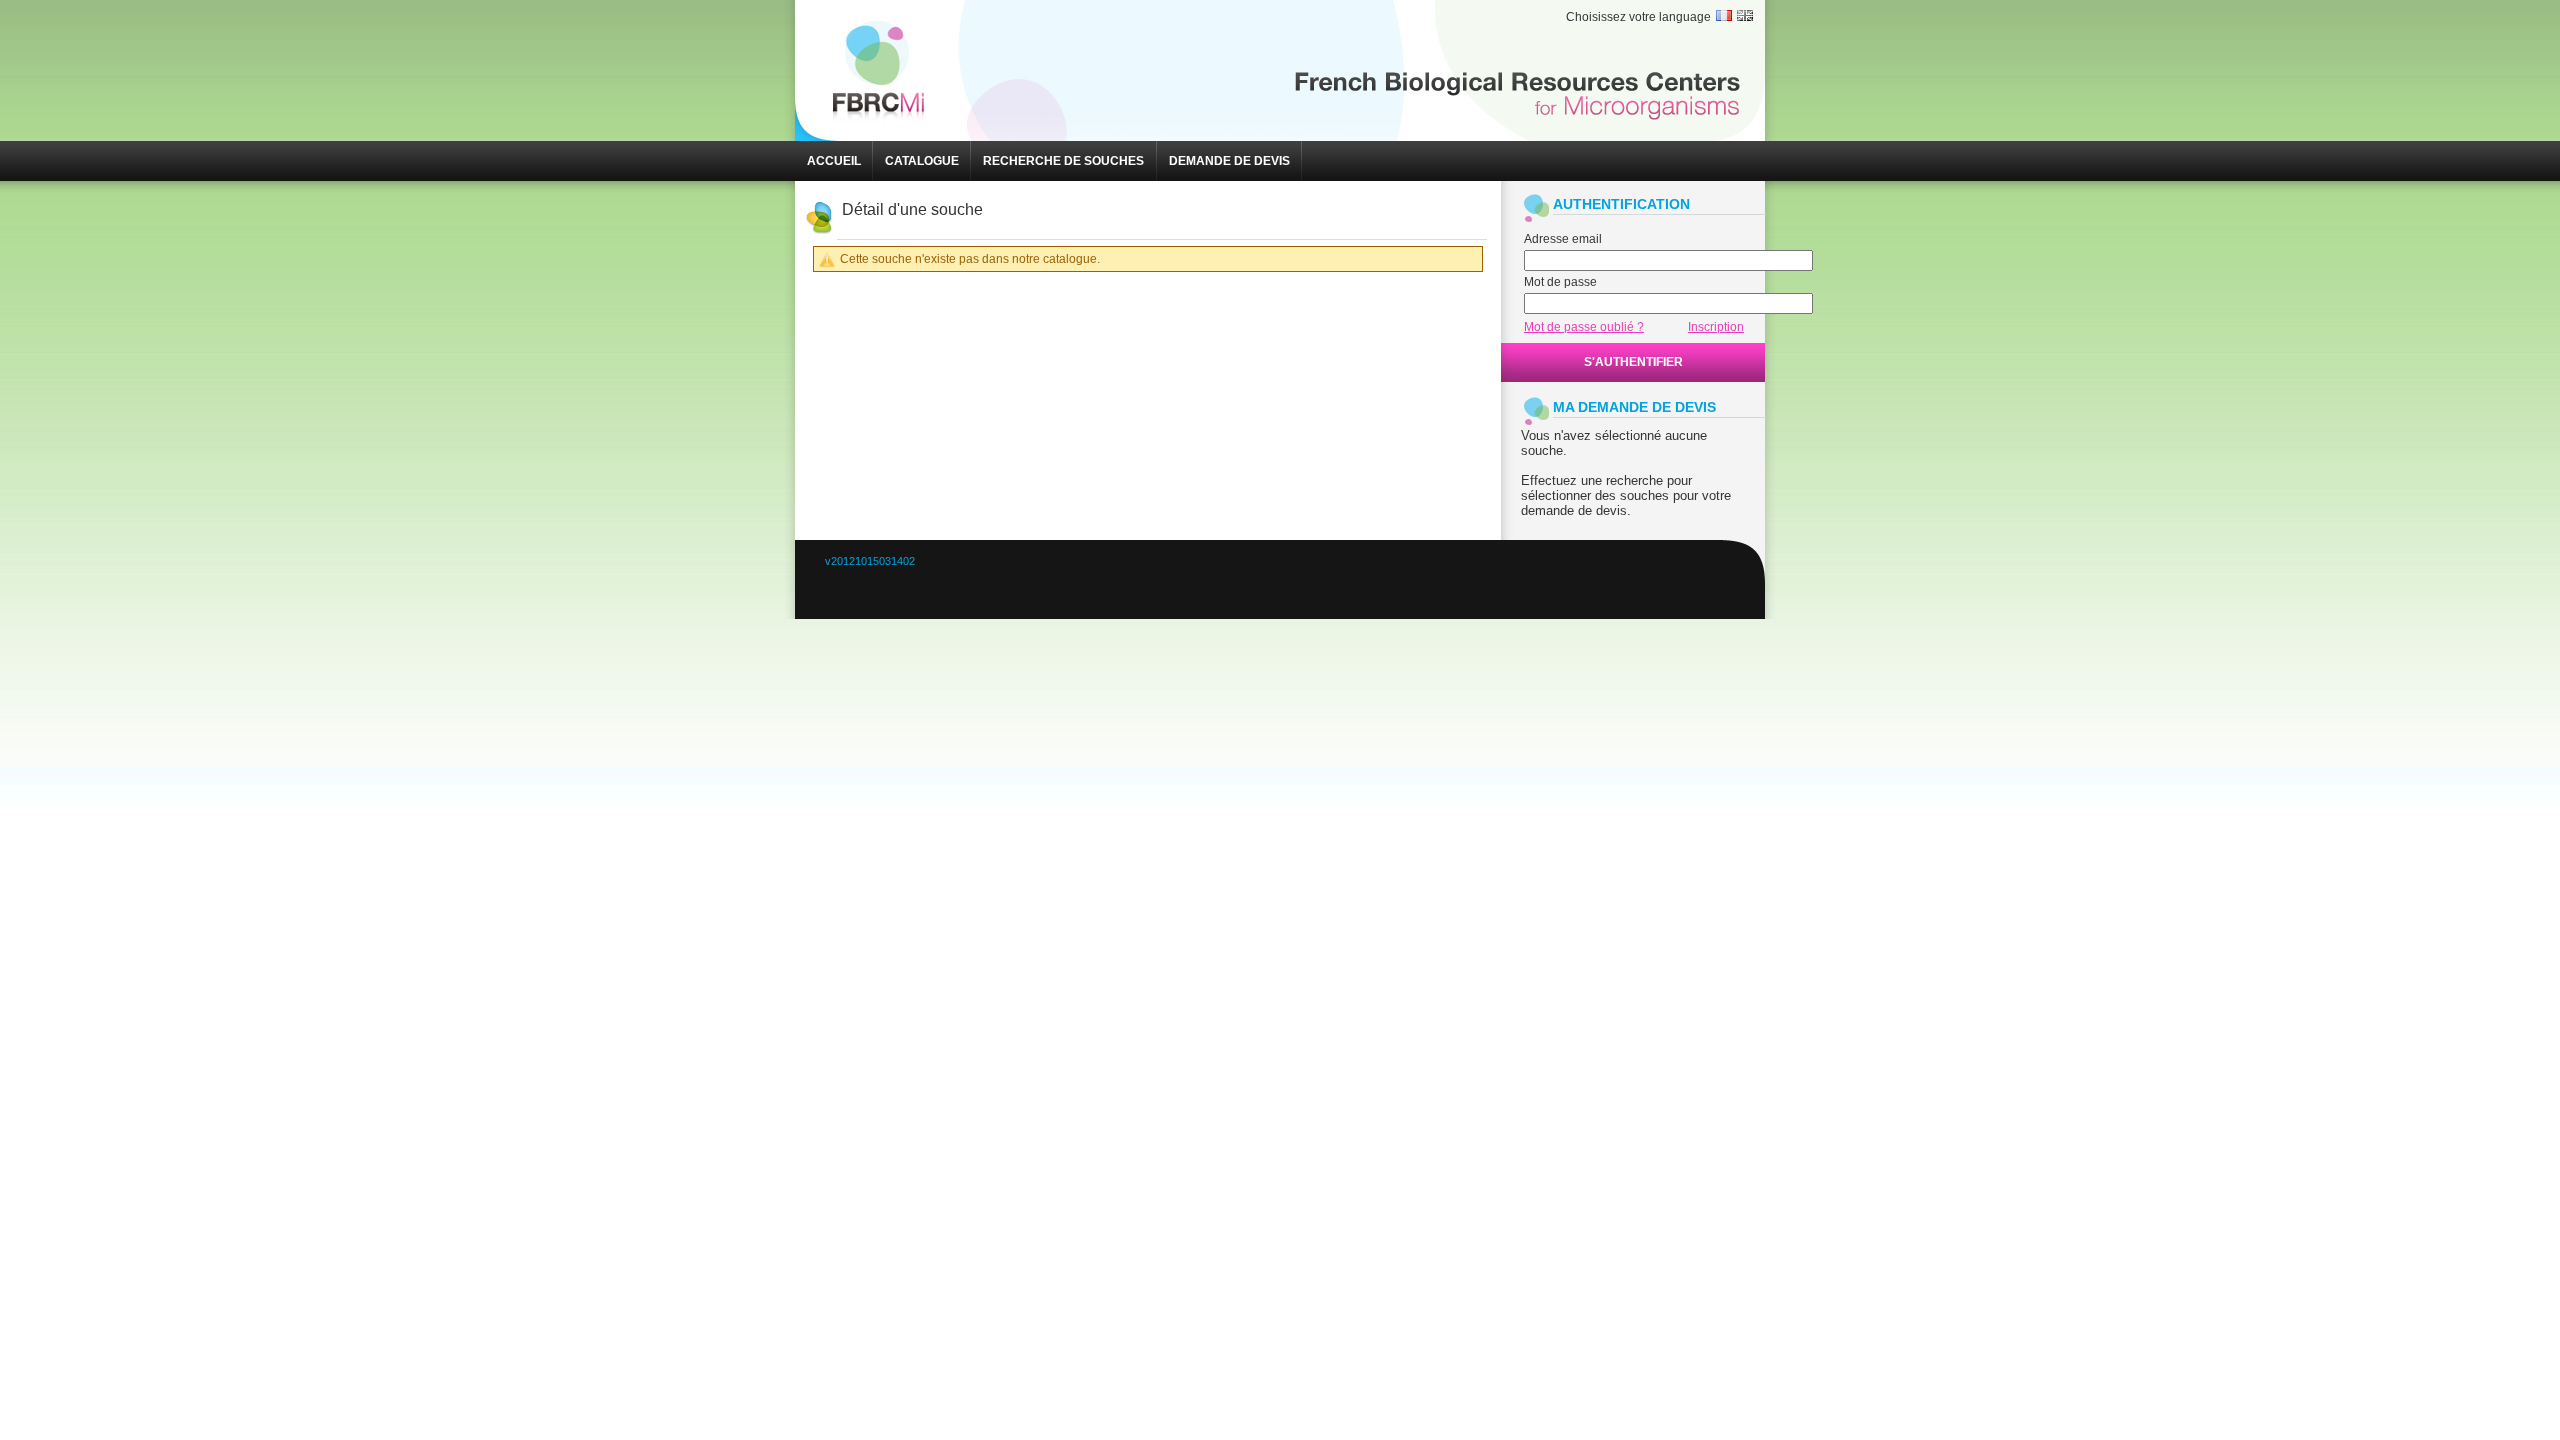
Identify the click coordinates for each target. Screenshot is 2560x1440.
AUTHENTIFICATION (1621, 204)
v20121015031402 (870, 561)
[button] (834, 161)
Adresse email (1563, 239)
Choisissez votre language (1638, 17)
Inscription (1716, 327)
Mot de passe (1560, 282)
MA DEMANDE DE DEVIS (1634, 407)
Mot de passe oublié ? (1584, 327)
